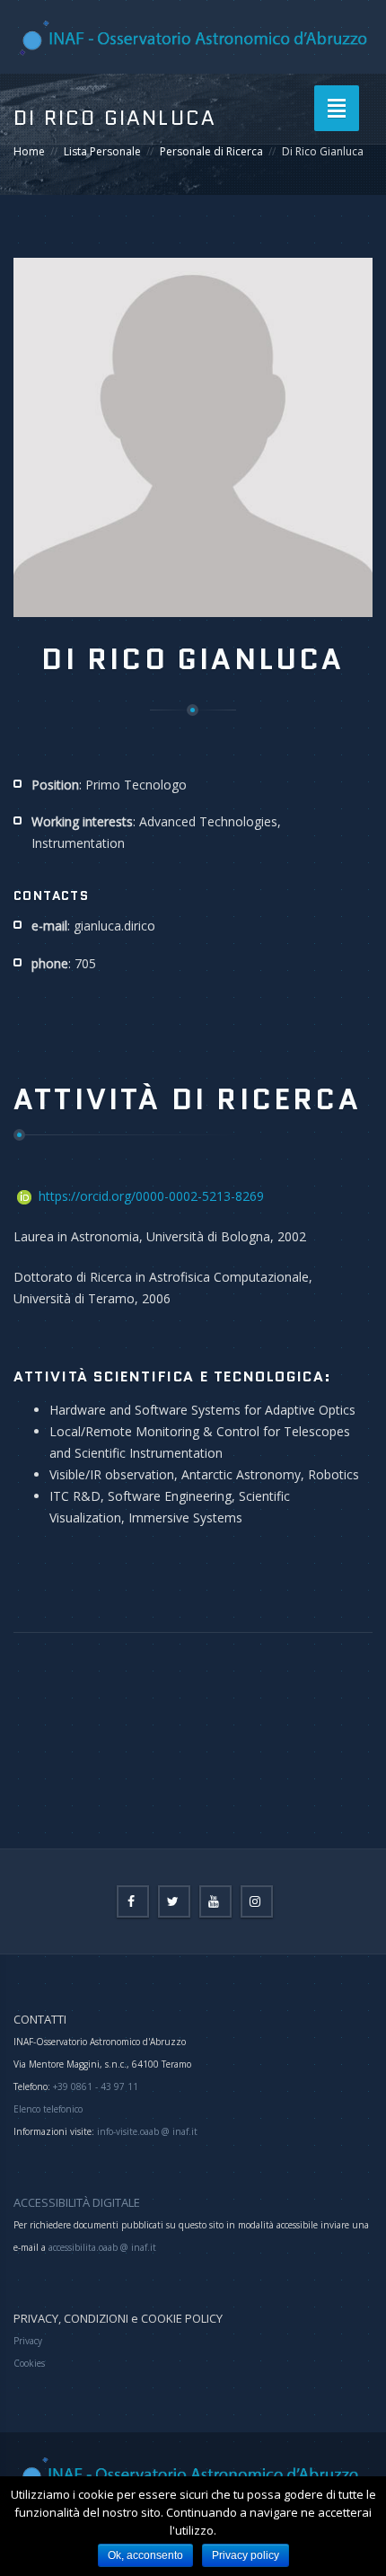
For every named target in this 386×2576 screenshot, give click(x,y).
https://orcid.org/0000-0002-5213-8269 (151, 1196)
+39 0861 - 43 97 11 (94, 2086)
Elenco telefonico (48, 2109)
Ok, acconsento (145, 2555)
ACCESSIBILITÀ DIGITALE (77, 2202)
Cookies (29, 2363)
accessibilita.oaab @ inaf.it (102, 2247)
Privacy (28, 2341)
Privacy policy (246, 2555)
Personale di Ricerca (211, 151)
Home (29, 151)
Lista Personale (102, 151)
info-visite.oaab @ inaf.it (147, 2131)
